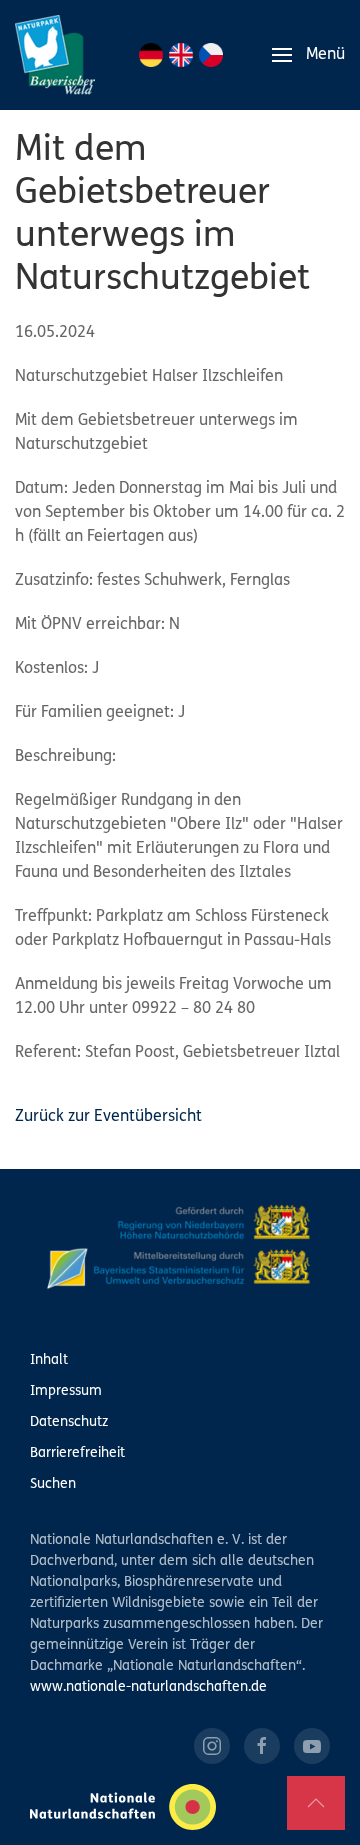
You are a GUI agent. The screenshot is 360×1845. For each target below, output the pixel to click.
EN (181, 55)
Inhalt (49, 1360)
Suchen (53, 1484)
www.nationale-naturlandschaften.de (148, 1687)
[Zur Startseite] (55, 55)
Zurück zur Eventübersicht (108, 1117)
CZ (211, 55)
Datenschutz (69, 1422)
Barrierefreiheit (77, 1453)
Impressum (66, 1391)
